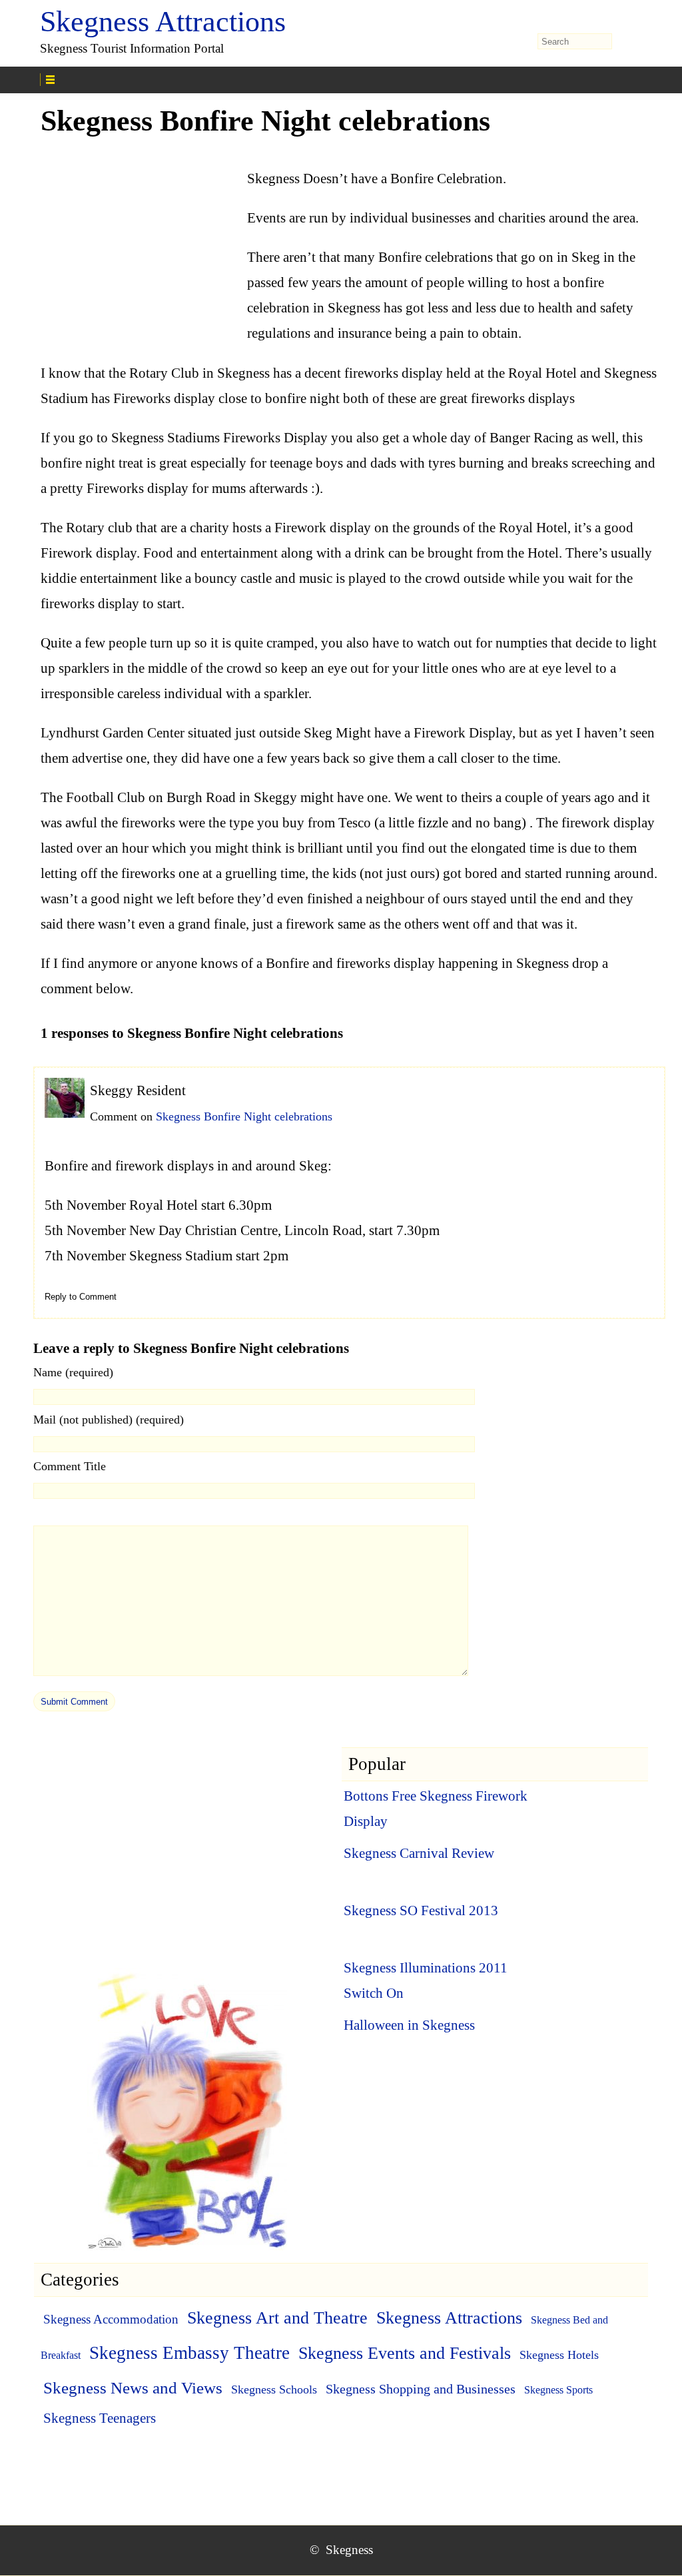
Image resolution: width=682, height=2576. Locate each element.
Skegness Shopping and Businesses (421, 2389)
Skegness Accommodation (111, 2319)
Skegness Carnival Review (419, 1853)
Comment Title (70, 1466)
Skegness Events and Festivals (405, 2353)
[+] (194, 78)
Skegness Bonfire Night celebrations (244, 1116)
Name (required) (73, 1372)
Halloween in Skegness (409, 2025)
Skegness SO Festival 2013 (421, 1911)
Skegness (349, 2550)
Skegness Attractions (163, 22)
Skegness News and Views (133, 2388)
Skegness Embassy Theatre (189, 2353)
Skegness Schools (274, 2389)
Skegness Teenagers (100, 2418)
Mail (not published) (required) (109, 1420)
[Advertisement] (141, 237)
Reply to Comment (81, 1297)
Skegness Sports (558, 2390)
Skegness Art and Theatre (277, 2318)
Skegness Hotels (559, 2355)
